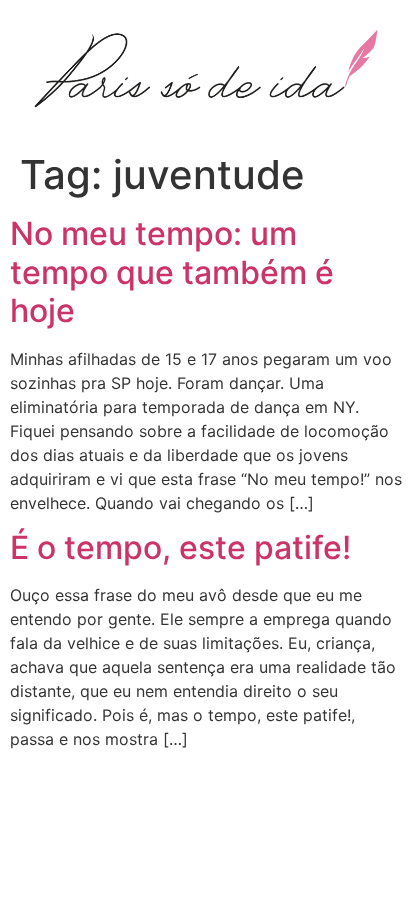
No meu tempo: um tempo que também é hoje (172, 272)
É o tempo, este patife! (180, 547)
